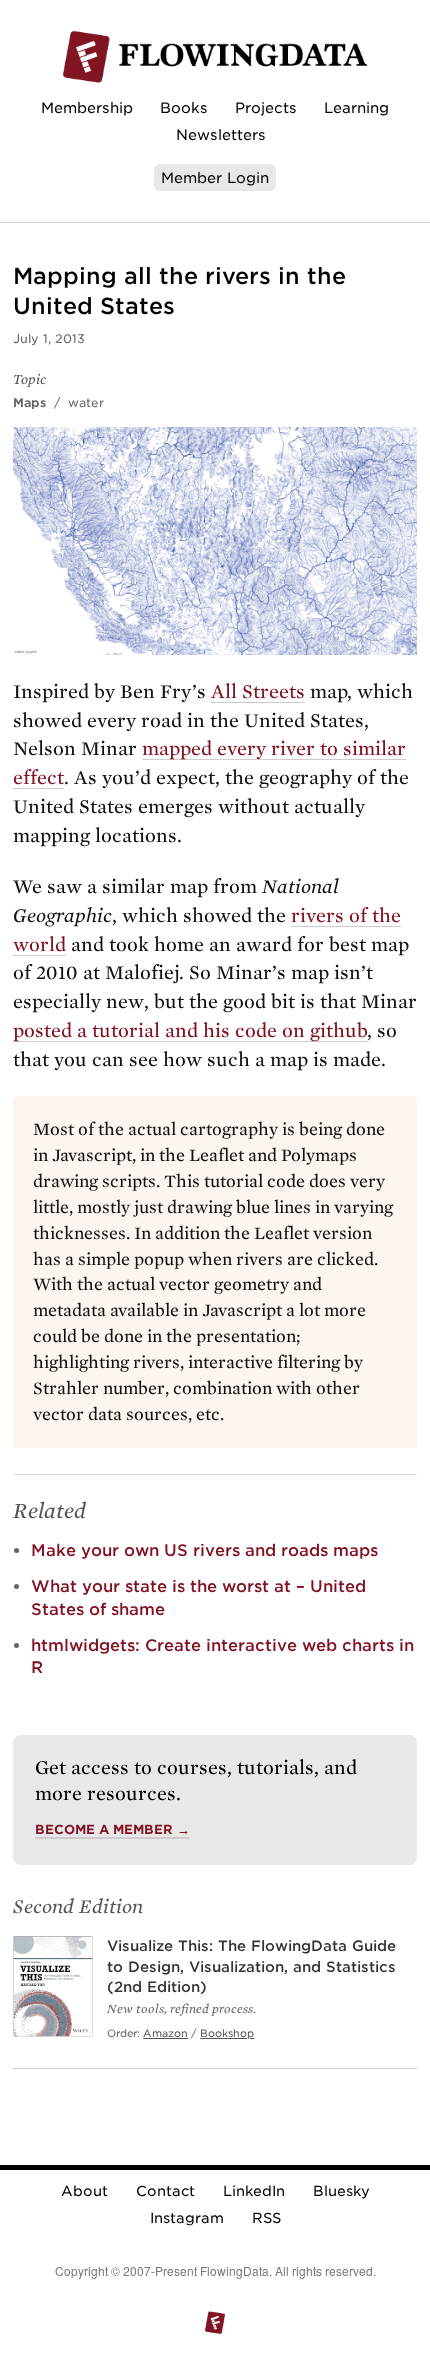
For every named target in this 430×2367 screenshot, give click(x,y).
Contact (165, 2191)
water (86, 402)
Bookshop (227, 2033)
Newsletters (221, 134)
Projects (266, 107)
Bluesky (341, 2191)
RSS (266, 2218)
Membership (87, 107)
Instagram (187, 2218)
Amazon (165, 2033)
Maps (29, 402)
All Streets (258, 691)
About (84, 2191)
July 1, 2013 (49, 338)
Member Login (215, 177)
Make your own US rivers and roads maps (204, 1550)
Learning (356, 107)
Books (184, 107)
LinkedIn (254, 2191)
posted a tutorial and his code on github (190, 1030)
